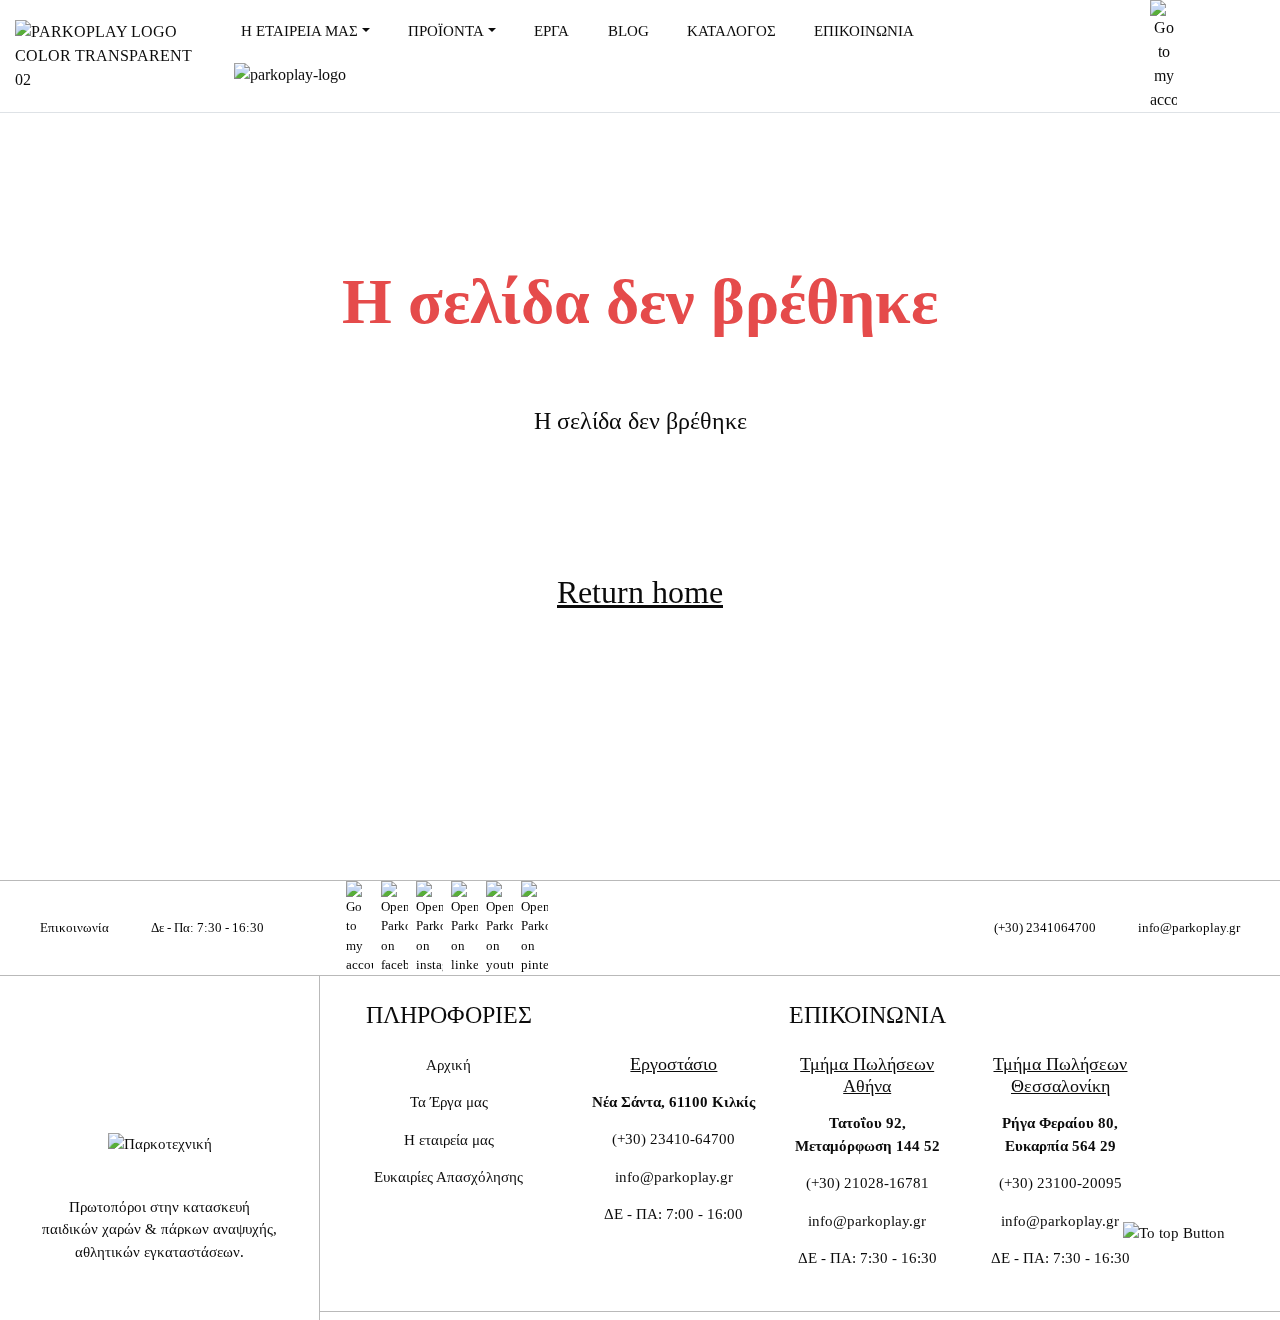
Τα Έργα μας (449, 1102)
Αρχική (448, 1065)
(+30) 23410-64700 (673, 1139)
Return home (640, 592)
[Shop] (359, 928)
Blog (628, 31)
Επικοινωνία (864, 31)
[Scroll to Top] (1174, 1232)
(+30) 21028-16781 (867, 1183)
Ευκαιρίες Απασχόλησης (448, 1177)
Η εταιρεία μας (299, 31)
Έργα (551, 31)
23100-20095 (1079, 1183)
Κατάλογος (731, 31)
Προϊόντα (446, 31)
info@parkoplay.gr (1189, 927)
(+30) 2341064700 (1045, 927)
